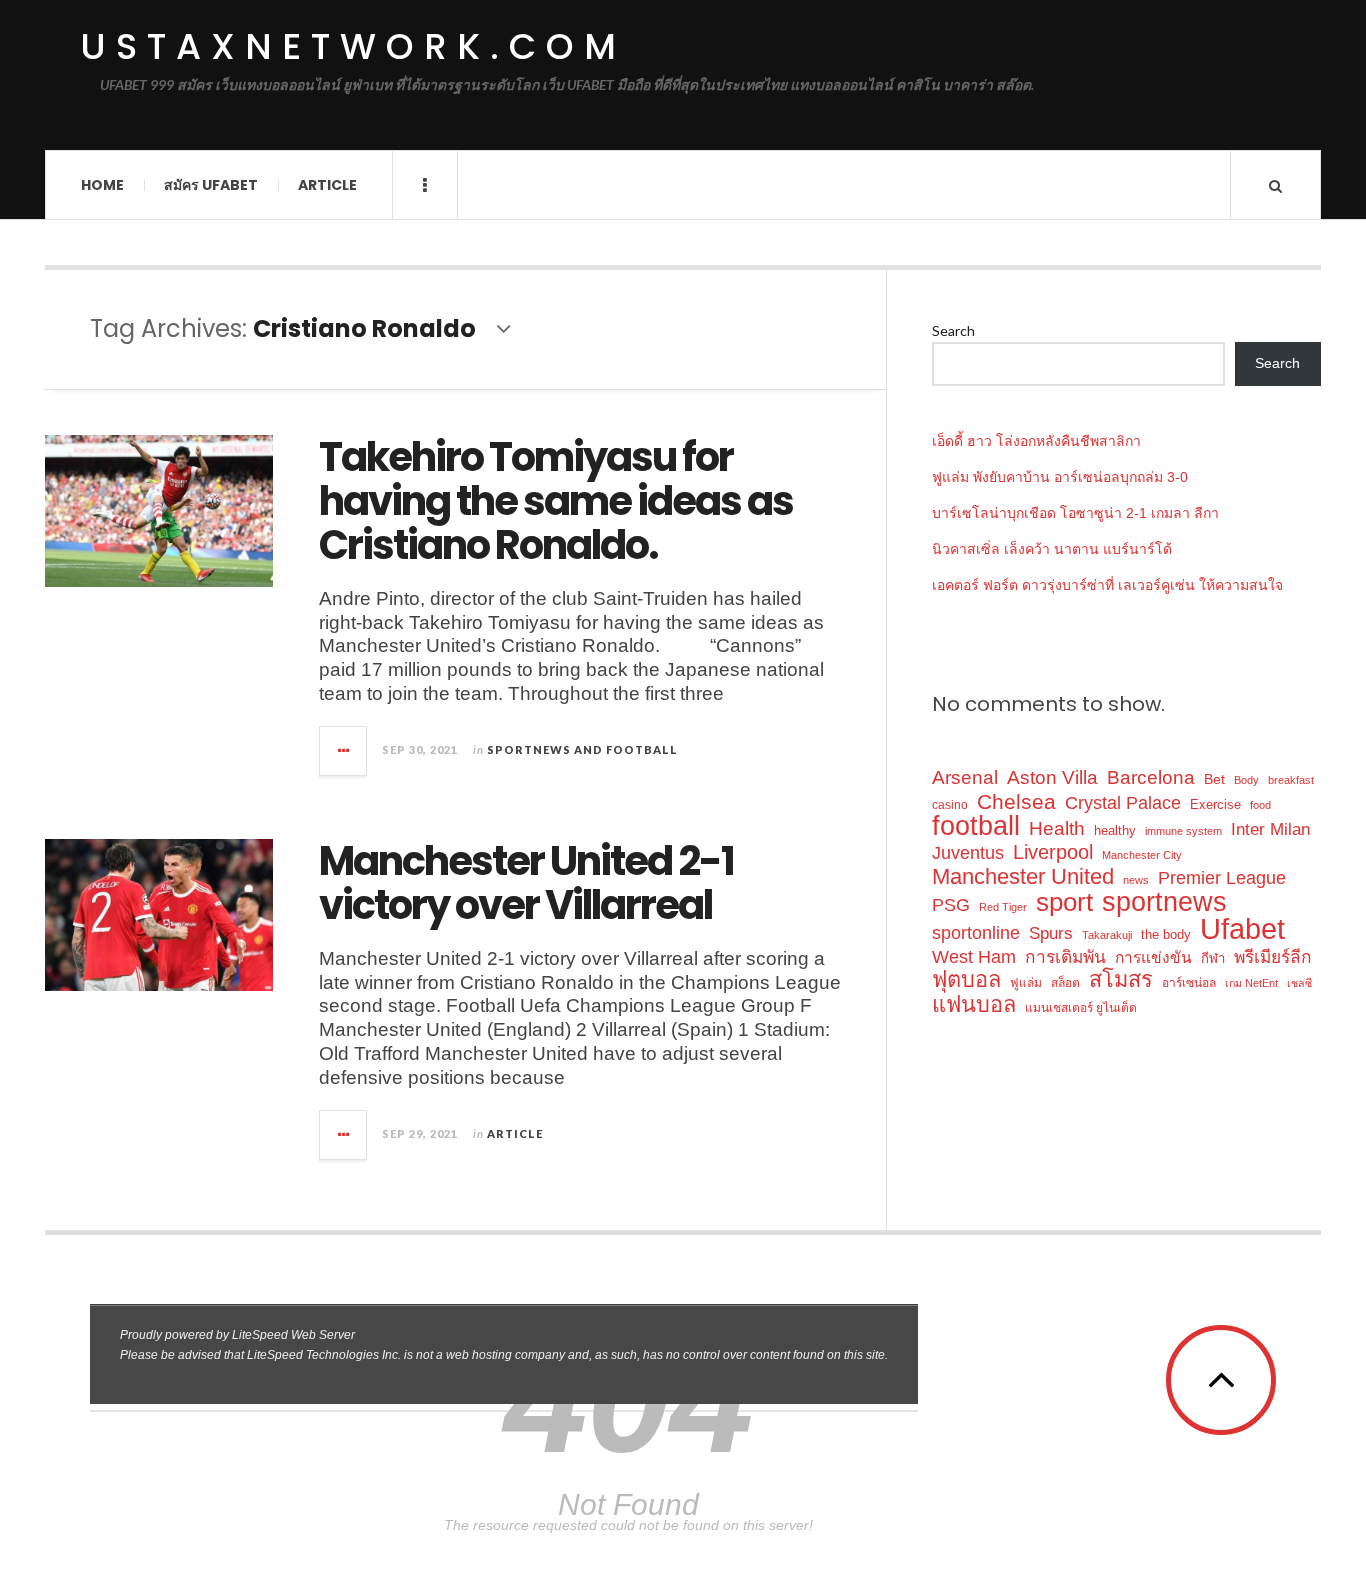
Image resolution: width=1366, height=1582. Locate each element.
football (976, 826)
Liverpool (1053, 852)
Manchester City (1142, 855)
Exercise (1215, 804)
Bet (1214, 779)
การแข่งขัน (1153, 957)
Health (1057, 828)
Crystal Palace (1123, 803)
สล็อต (1065, 983)
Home (102, 185)
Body (1246, 780)
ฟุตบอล (966, 979)
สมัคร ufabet (211, 185)
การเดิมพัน (1065, 957)
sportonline (976, 933)
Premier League (1222, 877)
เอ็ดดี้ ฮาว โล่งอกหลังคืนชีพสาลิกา (1036, 441)
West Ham (974, 956)
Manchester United (1023, 876)
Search (953, 330)
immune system (1183, 831)
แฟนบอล (974, 1004)
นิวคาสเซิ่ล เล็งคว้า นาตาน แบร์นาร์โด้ (1052, 549)
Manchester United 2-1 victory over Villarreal (526, 883)
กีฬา (1213, 958)
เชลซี (1299, 983)
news (1136, 880)
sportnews (1164, 901)
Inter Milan (1270, 829)
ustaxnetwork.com (353, 47)
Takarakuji (1107, 935)
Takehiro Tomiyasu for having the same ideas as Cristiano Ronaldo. (556, 501)
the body (1166, 934)
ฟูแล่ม (1026, 983)
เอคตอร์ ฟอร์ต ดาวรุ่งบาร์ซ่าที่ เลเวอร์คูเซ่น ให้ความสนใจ (1107, 585)
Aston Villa (1052, 777)
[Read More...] (344, 751)
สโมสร (1121, 979)
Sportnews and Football (582, 749)
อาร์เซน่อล (1189, 983)
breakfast (1291, 780)
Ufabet (1242, 928)
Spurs (1051, 933)
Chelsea (1016, 801)
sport (1064, 902)
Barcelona (1151, 777)
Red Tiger (1003, 907)
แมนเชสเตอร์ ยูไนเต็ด (1081, 1008)
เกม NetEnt (1251, 983)
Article (327, 185)
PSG (951, 905)
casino (950, 805)
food (1260, 805)
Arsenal (965, 777)
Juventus (968, 853)
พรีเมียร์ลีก (1273, 957)
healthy (1115, 830)
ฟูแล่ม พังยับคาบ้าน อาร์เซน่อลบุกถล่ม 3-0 (1060, 477)
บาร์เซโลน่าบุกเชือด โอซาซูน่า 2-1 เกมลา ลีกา (1075, 513)
